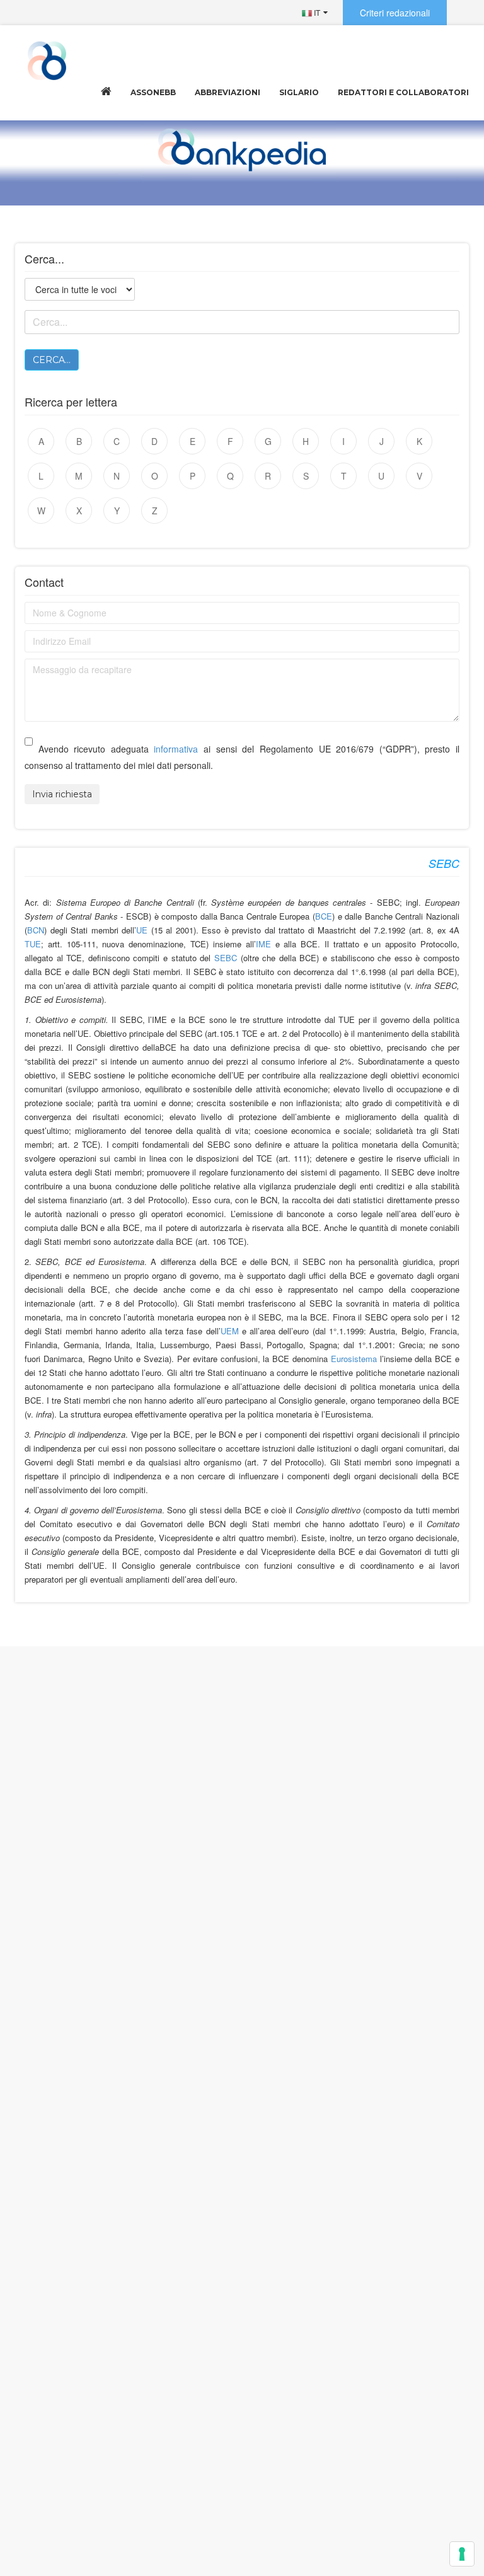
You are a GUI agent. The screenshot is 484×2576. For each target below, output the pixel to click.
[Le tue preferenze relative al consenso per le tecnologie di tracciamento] (462, 2554)
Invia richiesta (62, 794)
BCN (36, 930)
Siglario (299, 92)
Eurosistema (354, 1359)
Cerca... (52, 360)
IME (263, 944)
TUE (33, 944)
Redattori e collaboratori (403, 92)
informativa (176, 749)
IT (316, 12)
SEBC (226, 958)
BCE (324, 916)
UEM (230, 1331)
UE (142, 930)
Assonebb (153, 92)
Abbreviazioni (228, 92)
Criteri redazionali (395, 13)
